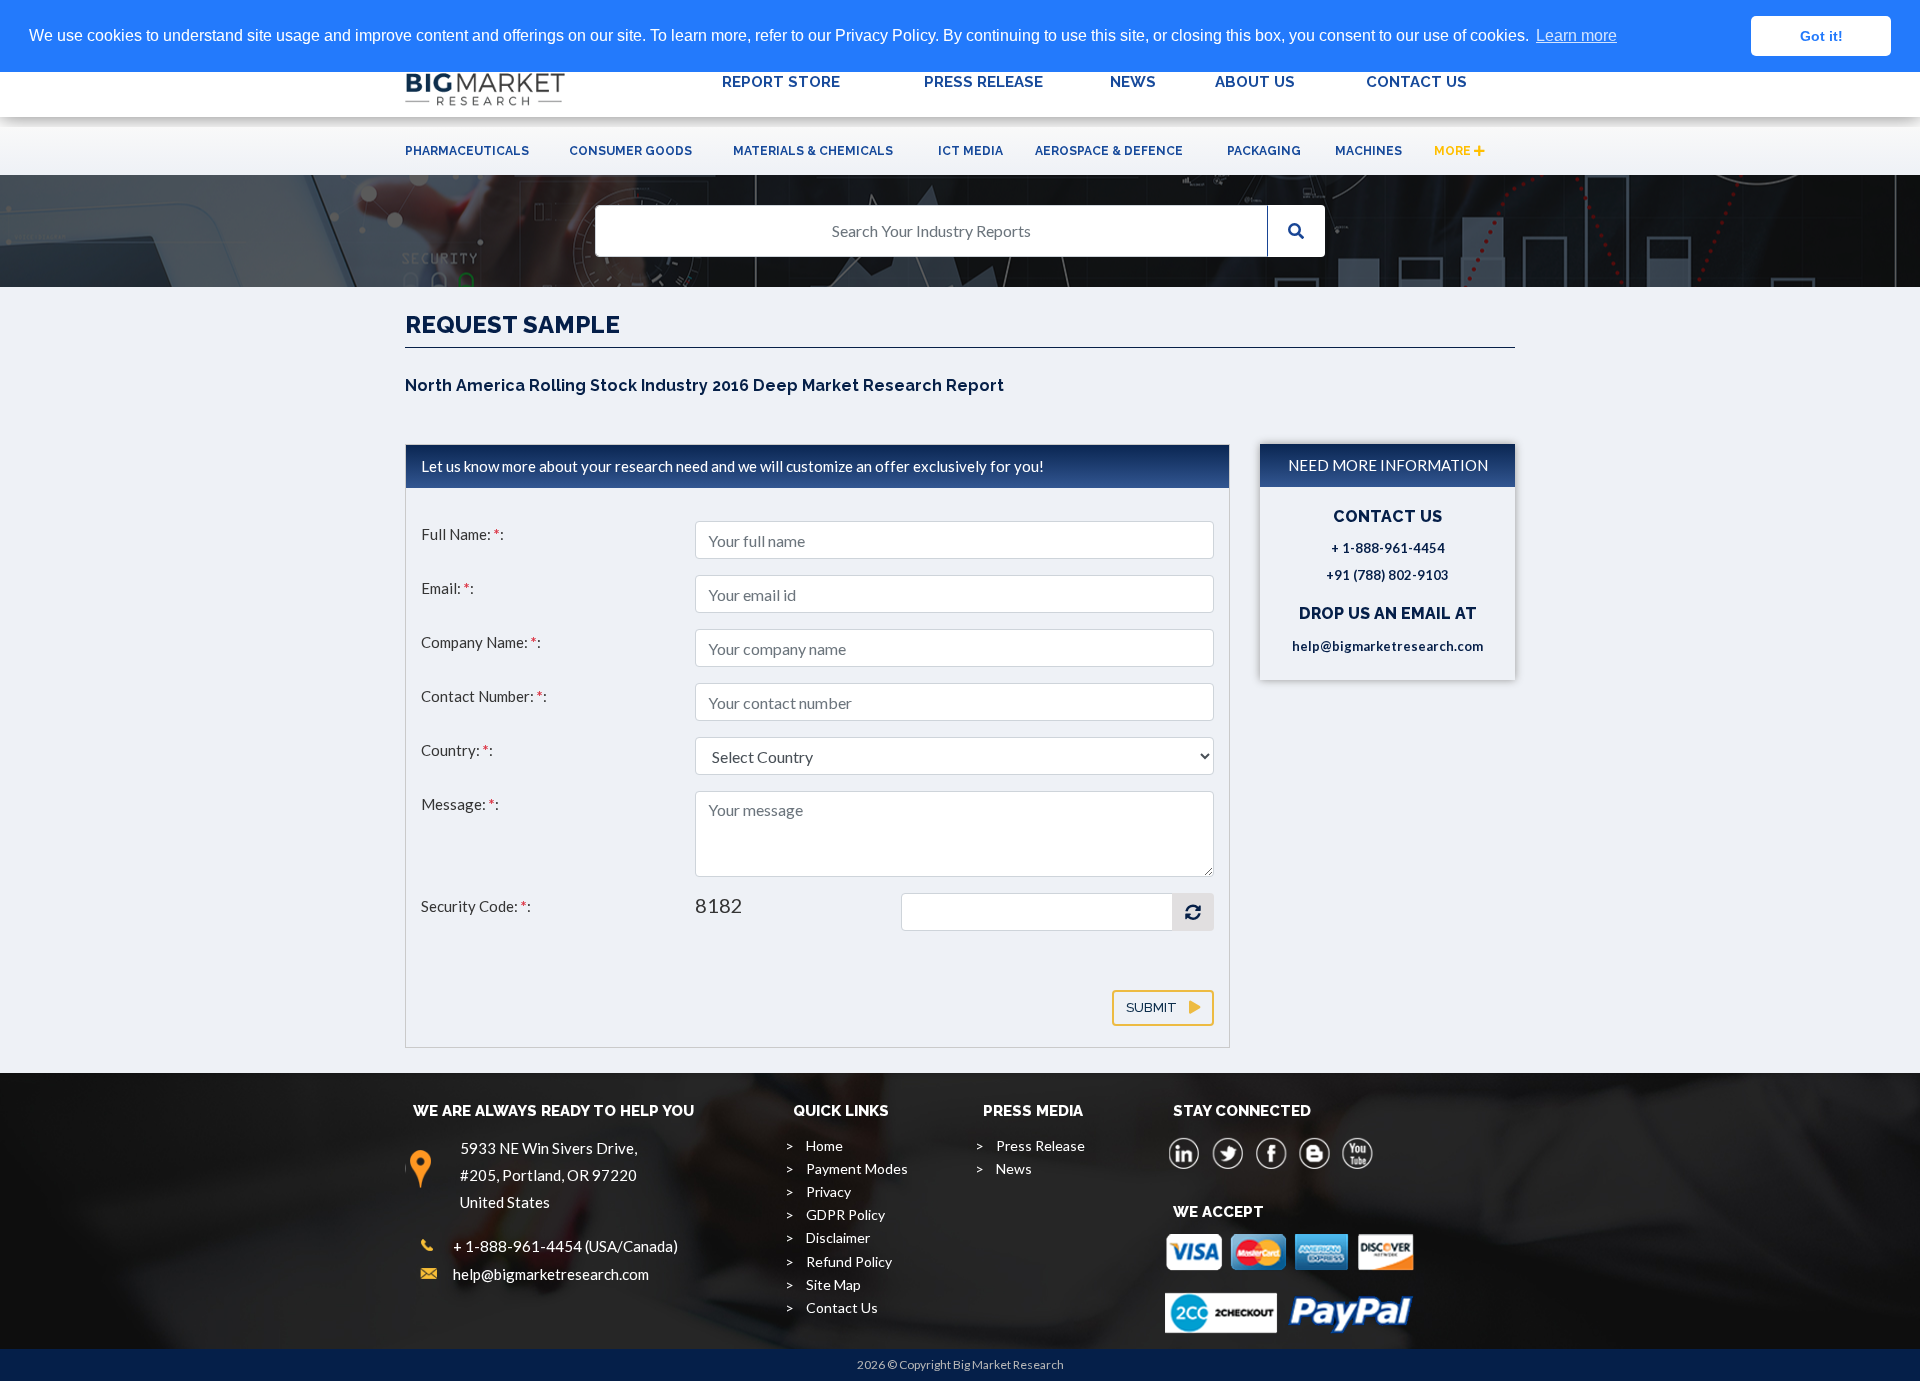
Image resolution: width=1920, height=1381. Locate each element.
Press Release (1040, 1145)
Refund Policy (849, 1261)
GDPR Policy (845, 1214)
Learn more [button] (1576, 35)
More (1454, 151)
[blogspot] (1314, 1153)
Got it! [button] (1821, 36)
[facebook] (1271, 1153)
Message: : (460, 804)
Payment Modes (857, 1168)
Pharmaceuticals (467, 151)
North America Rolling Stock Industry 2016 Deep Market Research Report (704, 385)
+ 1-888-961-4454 (1388, 548)
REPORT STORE (781, 82)
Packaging (1264, 151)
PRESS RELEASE (983, 82)
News (1014, 1168)
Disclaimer (838, 1237)
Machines (1368, 151)
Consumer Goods (630, 151)
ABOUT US (1255, 82)
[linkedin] (1185, 1153)
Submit (1157, 1007)
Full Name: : (462, 534)
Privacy (828, 1191)
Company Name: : (481, 642)
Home (824, 1145)
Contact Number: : (484, 696)
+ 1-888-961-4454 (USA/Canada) (565, 1246)
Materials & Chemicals (813, 151)
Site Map (833, 1284)
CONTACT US (1416, 82)
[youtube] (1357, 1153)
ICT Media (970, 151)
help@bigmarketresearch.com (1387, 646)
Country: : (457, 750)
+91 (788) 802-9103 (1387, 575)
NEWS (1133, 82)
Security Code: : (476, 906)
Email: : (447, 588)
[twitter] (1228, 1153)
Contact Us (842, 1307)
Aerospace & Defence (1109, 151)
